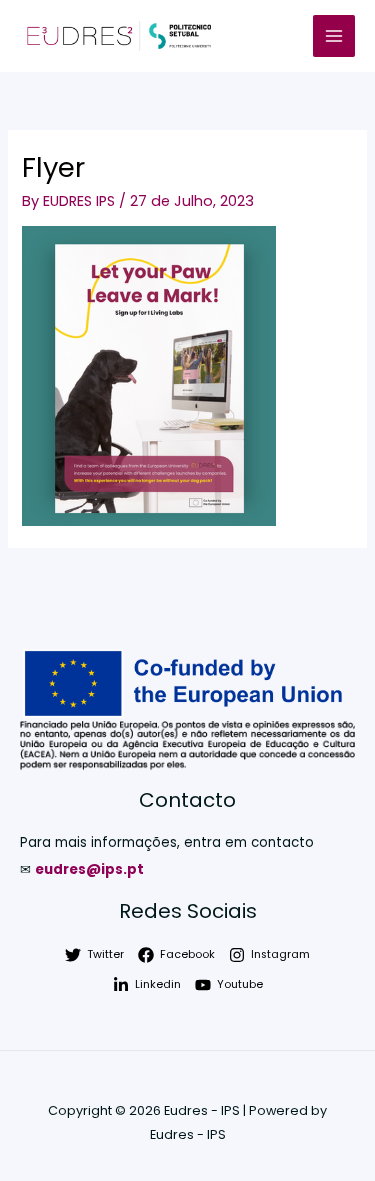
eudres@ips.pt (89, 869)
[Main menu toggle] (334, 36)
